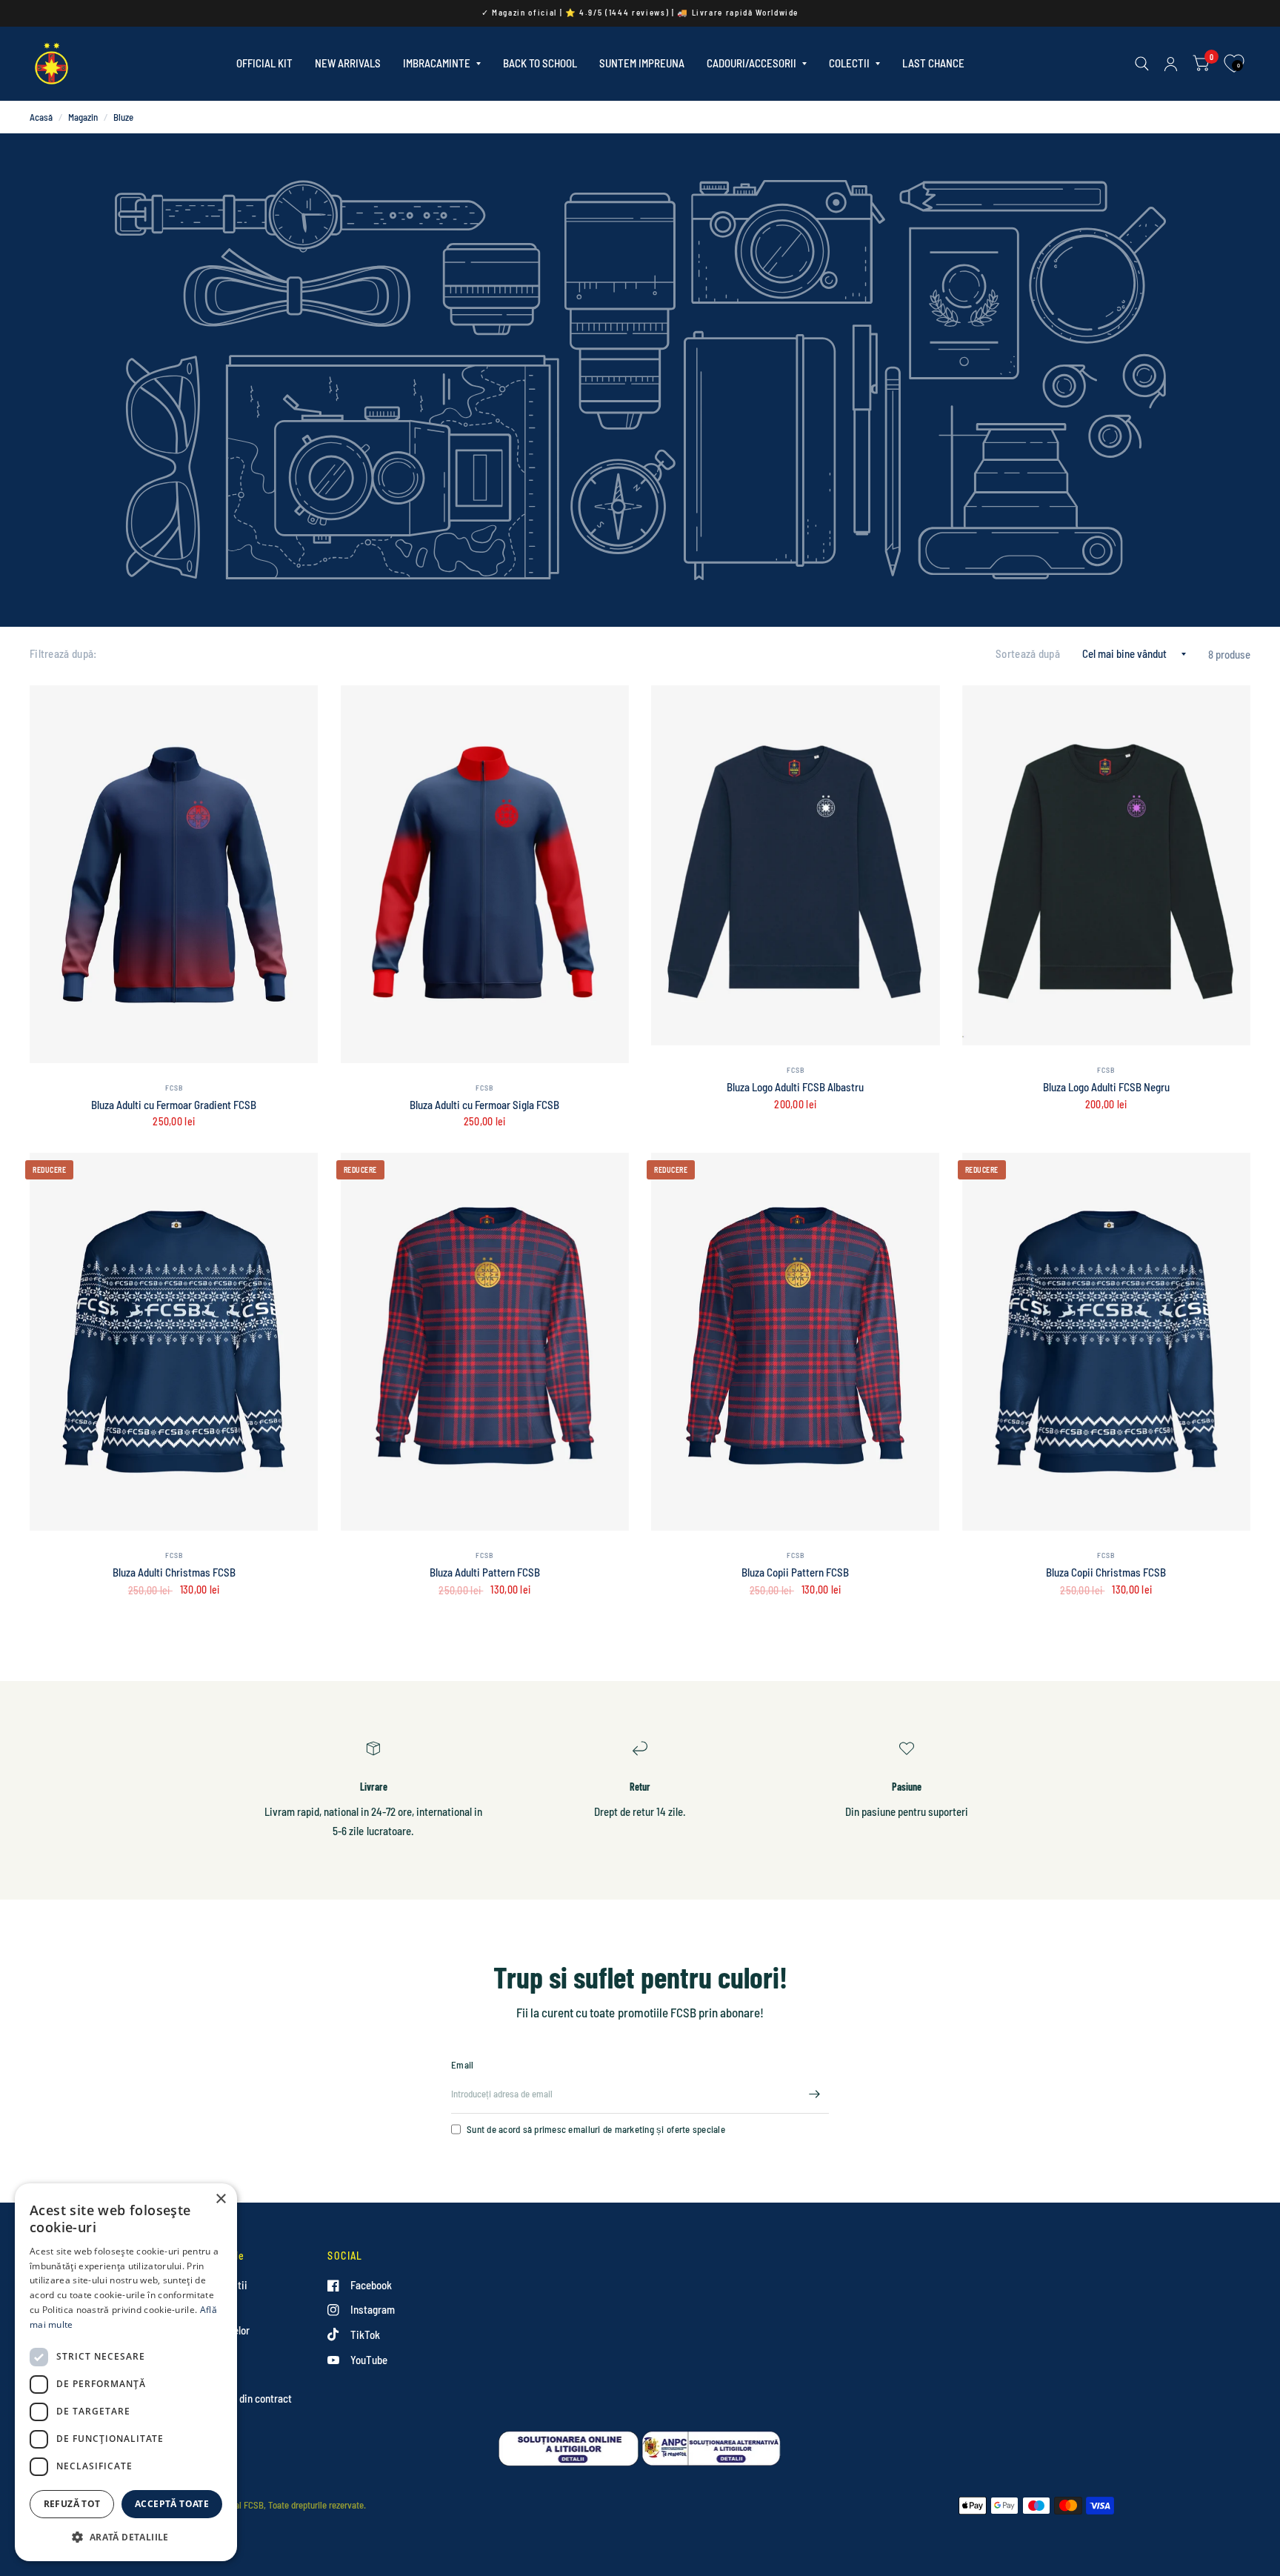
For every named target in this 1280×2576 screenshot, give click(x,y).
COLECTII (849, 63)
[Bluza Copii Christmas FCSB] (1107, 1342)
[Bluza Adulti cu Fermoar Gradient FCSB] (174, 874)
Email (462, 2065)
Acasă (41, 117)
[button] (126, 2537)
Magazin (83, 117)
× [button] (220, 2199)
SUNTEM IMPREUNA (642, 63)
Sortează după (1028, 653)
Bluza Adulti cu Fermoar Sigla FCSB (484, 1105)
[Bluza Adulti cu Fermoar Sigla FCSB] (485, 874)
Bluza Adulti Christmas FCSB (174, 1572)
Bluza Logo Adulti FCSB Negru (1106, 1087)
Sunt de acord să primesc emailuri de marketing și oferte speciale (596, 2129)
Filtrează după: (63, 653)
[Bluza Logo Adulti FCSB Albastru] (796, 866)
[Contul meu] (1171, 64)
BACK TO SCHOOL (540, 63)
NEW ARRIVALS (348, 63)
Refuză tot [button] (72, 2504)
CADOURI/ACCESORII (751, 63)
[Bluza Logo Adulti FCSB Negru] (1107, 866)
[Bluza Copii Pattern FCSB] (796, 1342)
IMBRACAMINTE (437, 63)
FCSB (174, 1088)
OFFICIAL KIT (264, 63)
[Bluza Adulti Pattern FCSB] (485, 1342)
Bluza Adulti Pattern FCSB (485, 1572)
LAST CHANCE (933, 63)
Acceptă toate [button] (172, 2504)
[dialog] (126, 2372)
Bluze (123, 117)
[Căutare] (1142, 64)
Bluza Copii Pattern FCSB (795, 1572)
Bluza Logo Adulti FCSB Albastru (795, 1087)
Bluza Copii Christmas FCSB (1106, 1572)
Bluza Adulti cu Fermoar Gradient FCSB (174, 1105)
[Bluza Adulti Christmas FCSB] (174, 1342)
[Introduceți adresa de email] (814, 2094)
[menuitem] (264, 64)
